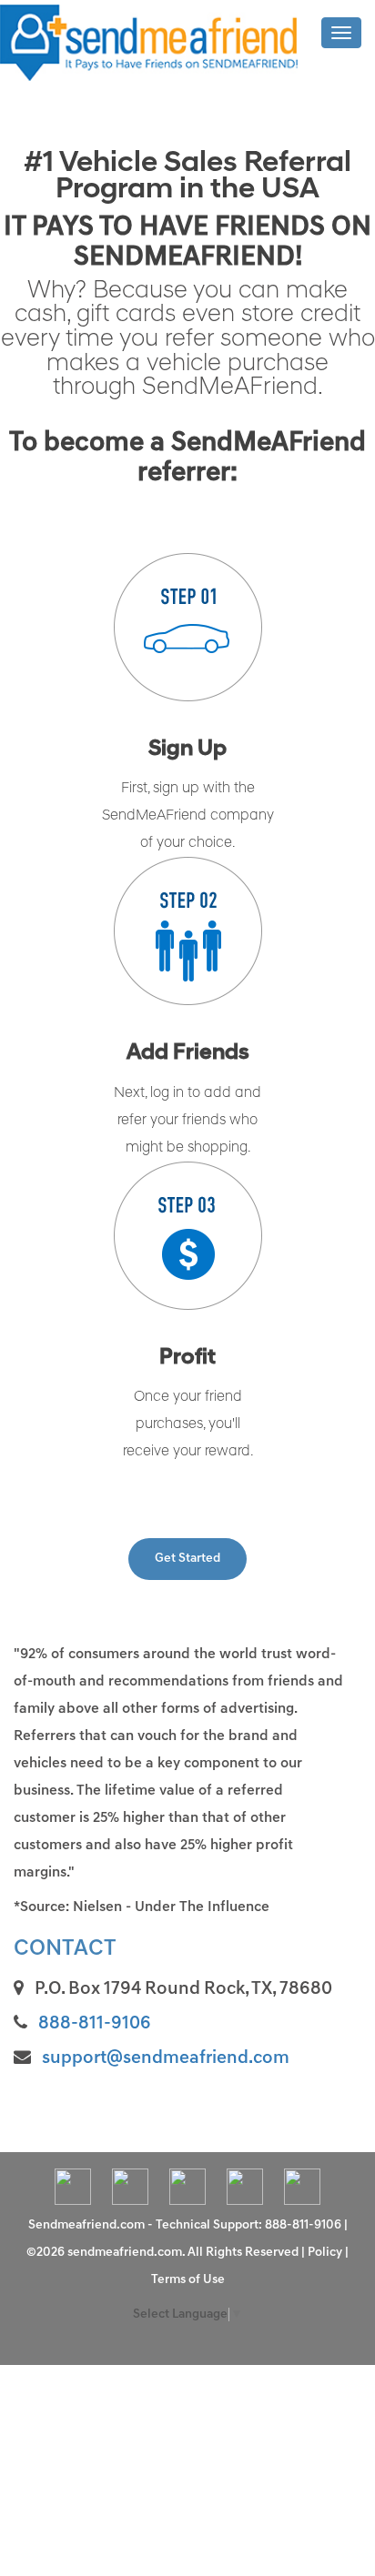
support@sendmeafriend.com (166, 2058)
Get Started (187, 1559)
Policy (325, 2253)
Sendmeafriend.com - (92, 2225)
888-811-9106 (95, 2024)
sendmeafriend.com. (127, 2253)
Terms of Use (188, 2280)
